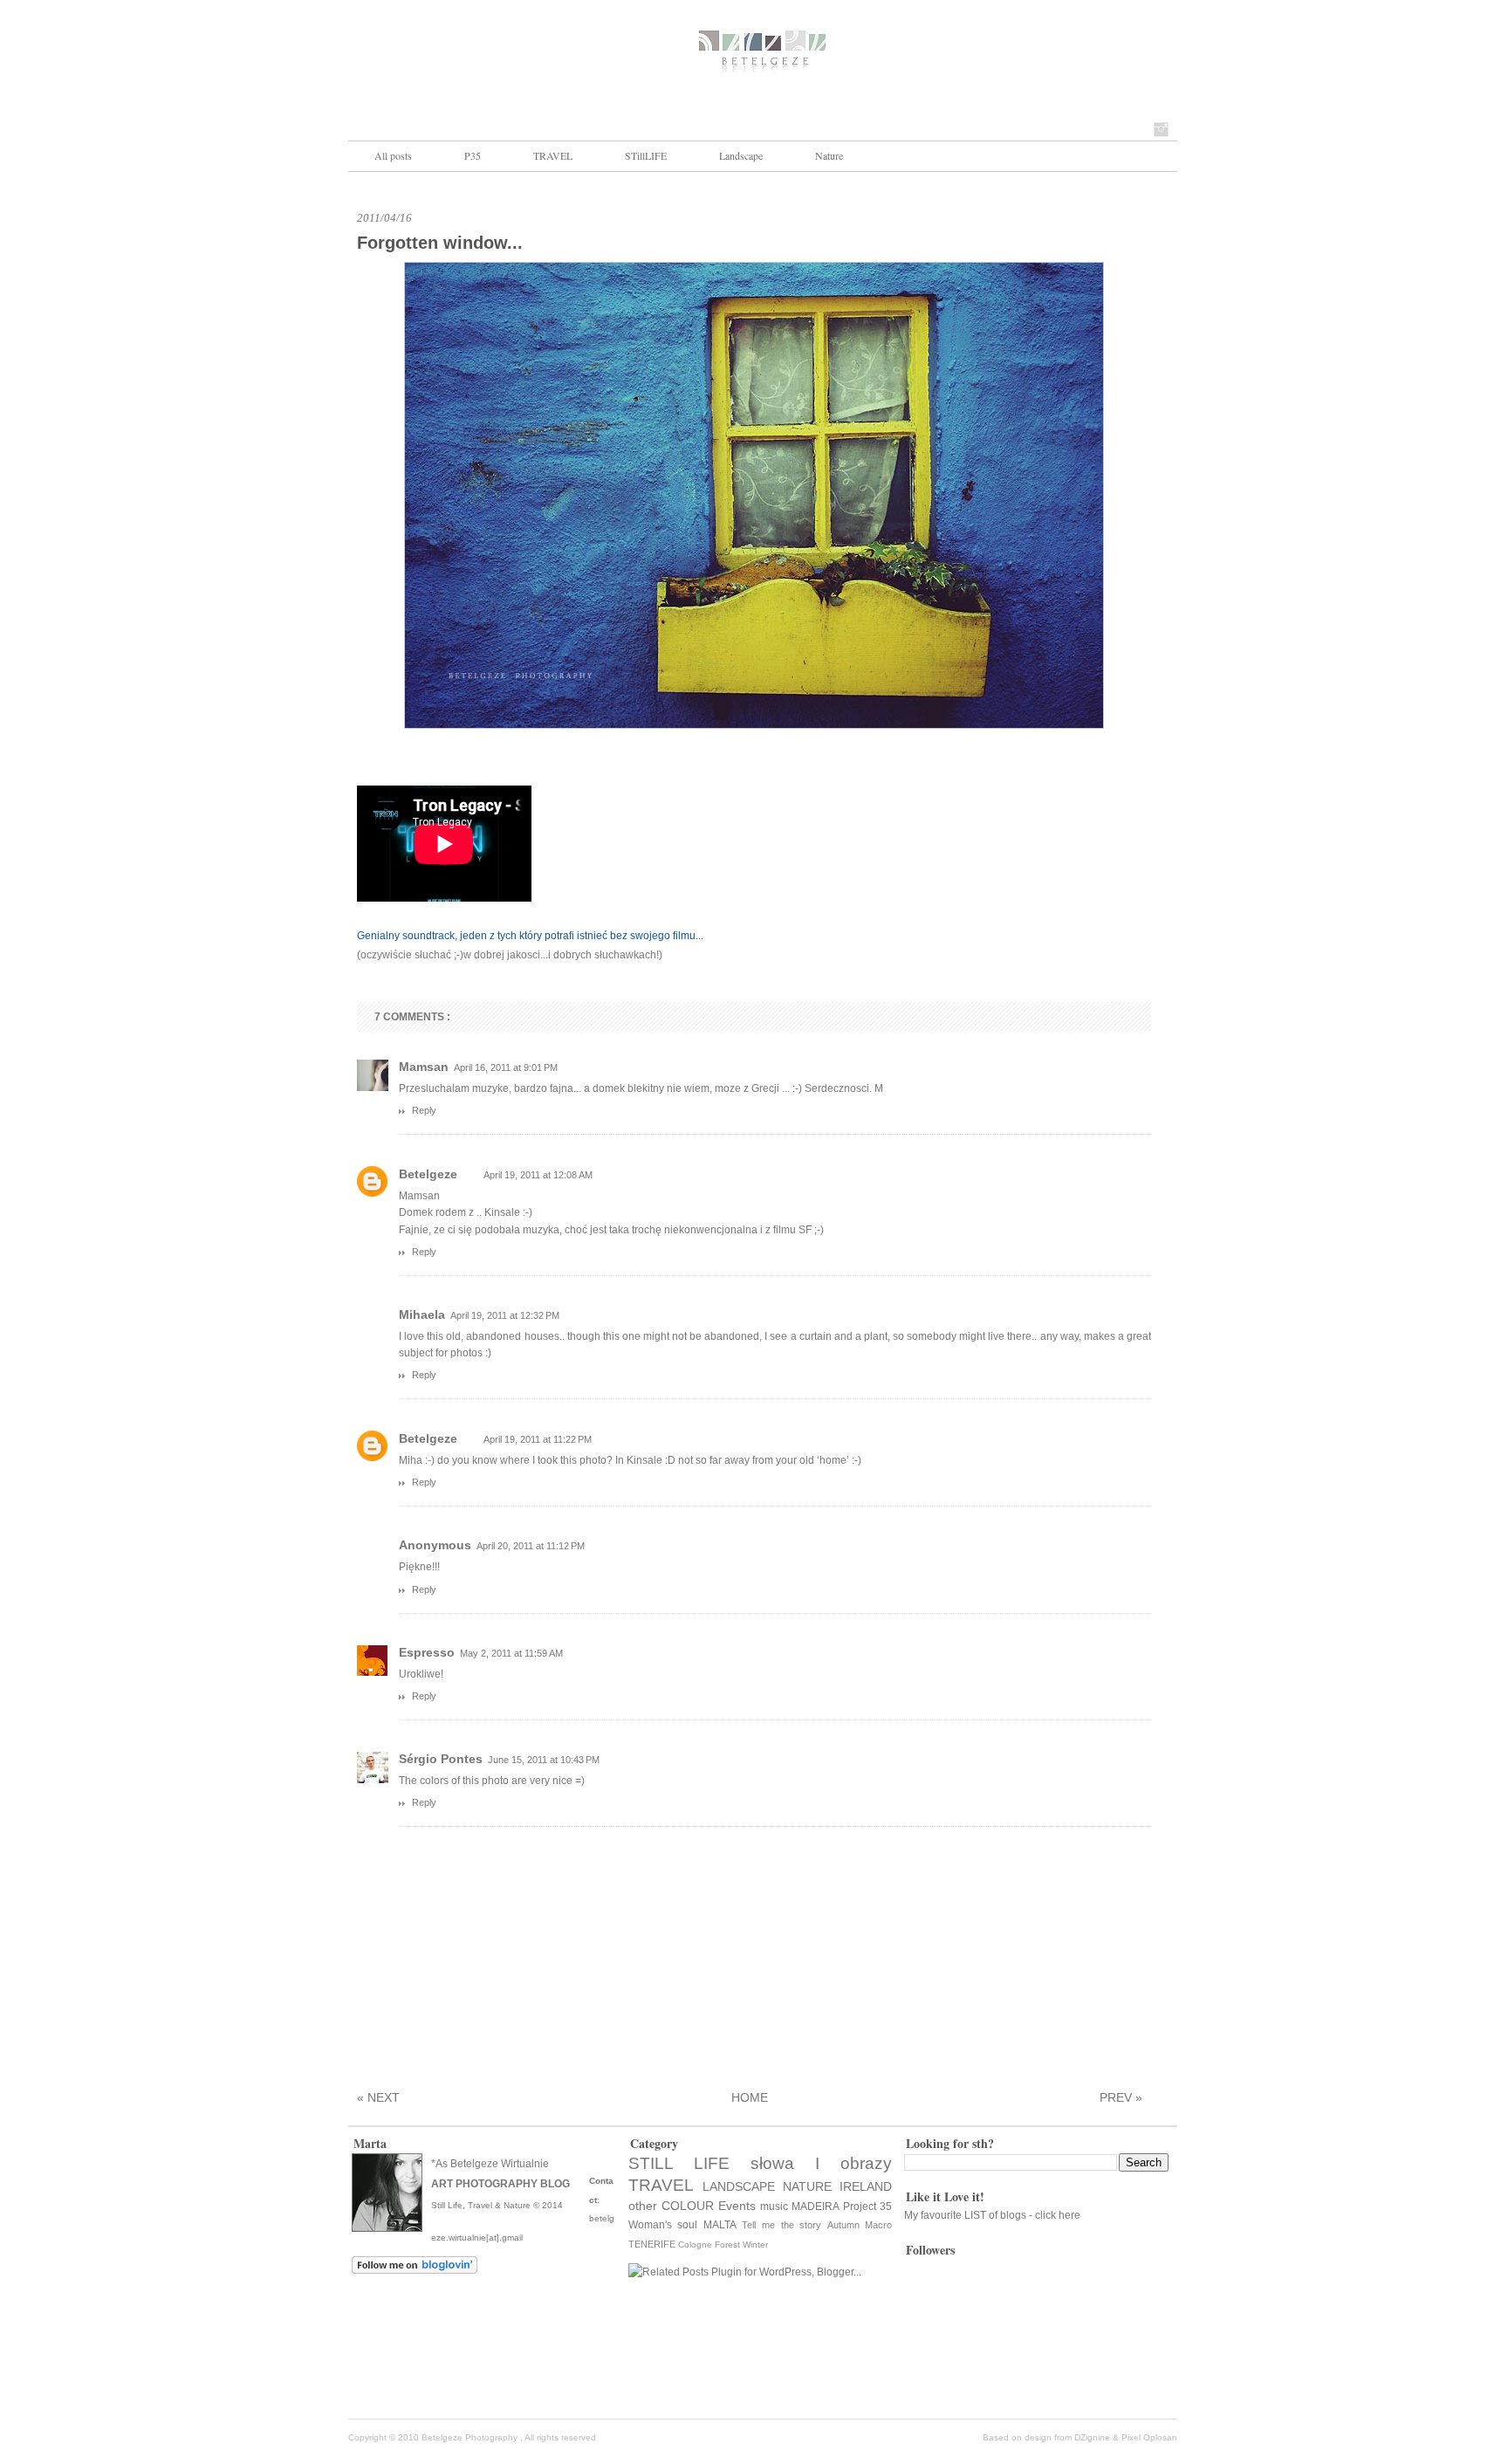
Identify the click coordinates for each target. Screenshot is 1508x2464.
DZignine (1093, 2437)
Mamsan (424, 1067)
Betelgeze (428, 1174)
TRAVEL (553, 155)
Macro (878, 2225)
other (643, 2206)
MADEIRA (816, 2207)
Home (750, 2097)
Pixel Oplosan (1149, 2437)
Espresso (427, 1652)
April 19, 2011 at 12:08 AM (538, 1175)
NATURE (807, 2186)
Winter (755, 2244)
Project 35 (867, 2207)
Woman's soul (663, 2225)
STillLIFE (646, 155)
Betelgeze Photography (471, 2437)
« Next (378, 2097)
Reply (424, 1110)
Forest (727, 2244)
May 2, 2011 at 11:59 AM (511, 1653)
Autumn (843, 2225)
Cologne (695, 2244)
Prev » (1121, 2097)
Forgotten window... (440, 243)
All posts (393, 155)
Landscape (741, 155)
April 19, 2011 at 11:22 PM (538, 1439)
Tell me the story (781, 2225)
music (774, 2207)
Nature (829, 155)
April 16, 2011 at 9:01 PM (506, 1067)
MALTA (720, 2225)
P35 (473, 155)
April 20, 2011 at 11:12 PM (531, 1546)
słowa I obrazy (821, 2163)
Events (737, 2206)
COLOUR (688, 2206)
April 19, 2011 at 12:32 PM (505, 1315)
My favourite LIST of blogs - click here (992, 2215)
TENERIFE (652, 2244)
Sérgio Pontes (441, 1759)
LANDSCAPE (739, 2186)
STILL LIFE (679, 2163)
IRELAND (866, 2186)
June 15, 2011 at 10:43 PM (544, 1760)
